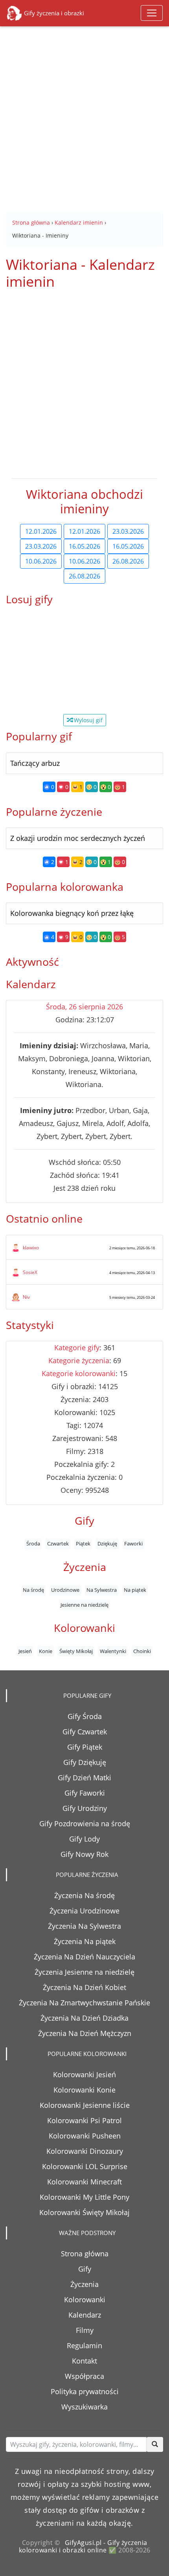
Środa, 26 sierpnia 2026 (84, 1007)
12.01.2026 (41, 531)
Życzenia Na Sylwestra (84, 1926)
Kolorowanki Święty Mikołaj (84, 2212)
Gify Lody (84, 1839)
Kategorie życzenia (79, 1360)
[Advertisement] (84, 113)
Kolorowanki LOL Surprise (85, 2166)
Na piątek (135, 1590)
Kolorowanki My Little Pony (84, 2197)
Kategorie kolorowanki (79, 1373)
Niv (26, 1297)
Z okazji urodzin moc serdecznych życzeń (78, 838)
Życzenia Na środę (84, 1895)
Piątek (83, 1543)
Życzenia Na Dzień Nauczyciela (84, 1957)
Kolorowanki (85, 2300)
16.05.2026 (84, 546)
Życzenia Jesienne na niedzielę (84, 1972)
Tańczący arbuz (35, 763)
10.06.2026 (41, 561)
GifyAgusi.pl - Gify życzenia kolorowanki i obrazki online (83, 2546)
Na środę (33, 1590)
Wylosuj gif (87, 720)
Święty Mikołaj (76, 1651)
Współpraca (84, 2376)
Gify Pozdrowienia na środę (85, 1824)
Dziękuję (107, 1543)
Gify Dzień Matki (84, 1778)
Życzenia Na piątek (85, 1941)
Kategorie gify (77, 1348)
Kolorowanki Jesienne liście (85, 2105)
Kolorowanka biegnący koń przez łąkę (72, 913)
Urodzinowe (65, 1590)
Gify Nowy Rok (84, 1854)
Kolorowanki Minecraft (84, 2182)
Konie (46, 1651)
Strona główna (85, 2254)
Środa (33, 1543)
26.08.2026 (128, 561)
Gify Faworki (85, 1793)
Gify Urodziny (85, 1808)
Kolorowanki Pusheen (85, 2136)
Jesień (25, 1651)
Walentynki (113, 1651)
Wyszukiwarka (84, 2407)
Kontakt (84, 2361)
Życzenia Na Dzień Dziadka (84, 2018)
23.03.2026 (128, 531)
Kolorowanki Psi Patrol (84, 2120)
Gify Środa (85, 1716)
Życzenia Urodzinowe (84, 1911)
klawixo (31, 1248)
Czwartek (58, 1543)
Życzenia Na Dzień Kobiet (84, 1987)
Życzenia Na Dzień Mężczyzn (85, 2033)
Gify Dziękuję (85, 1762)
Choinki (142, 1651)
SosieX (30, 1272)
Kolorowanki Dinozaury (85, 2151)
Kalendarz (85, 2315)
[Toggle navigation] (152, 13)
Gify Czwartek (85, 1732)
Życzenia (84, 2284)
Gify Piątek (85, 1747)
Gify (85, 2269)
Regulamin (84, 2345)
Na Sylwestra (102, 1590)
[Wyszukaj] (155, 2444)
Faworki (133, 1543)
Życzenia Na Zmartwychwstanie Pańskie (84, 2003)
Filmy (85, 2330)
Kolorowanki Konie (84, 2090)
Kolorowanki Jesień (84, 2074)
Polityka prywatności (85, 2391)
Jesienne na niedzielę (84, 1605)
